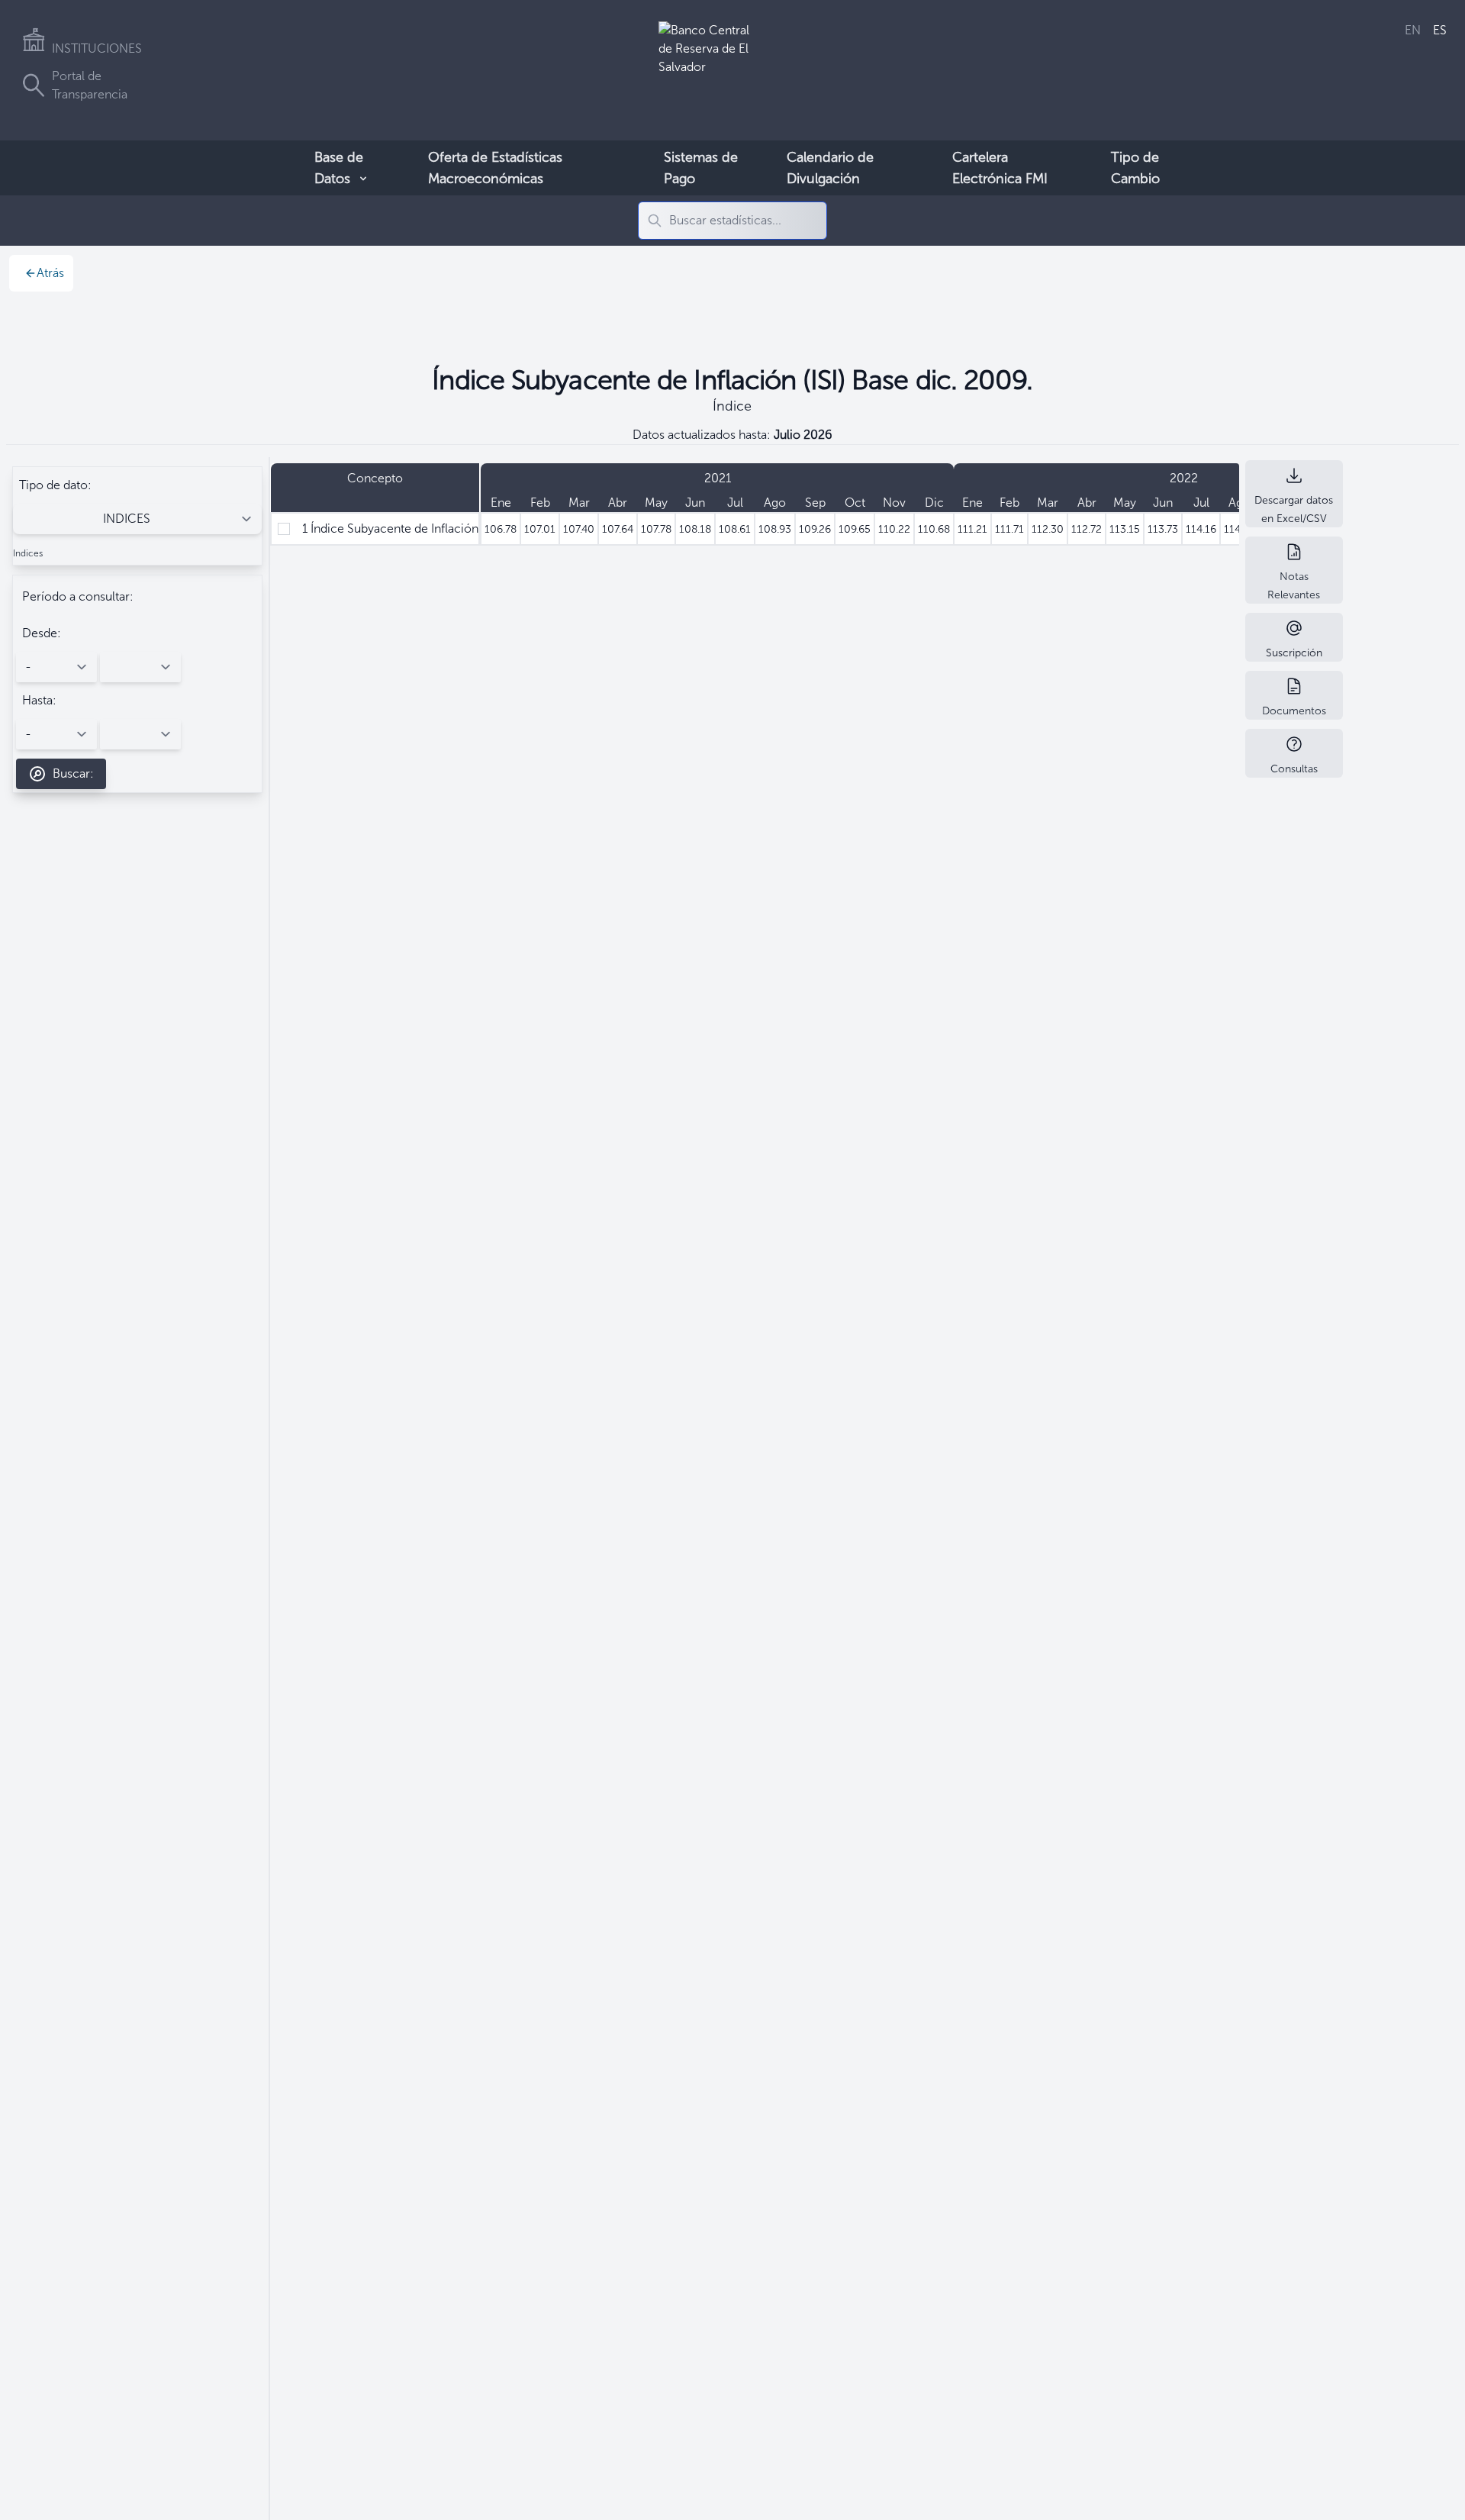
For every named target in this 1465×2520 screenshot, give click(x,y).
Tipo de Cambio (1135, 168)
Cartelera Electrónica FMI (1000, 168)
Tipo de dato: (55, 485)
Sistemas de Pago (701, 168)
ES (1440, 30)
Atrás (50, 273)
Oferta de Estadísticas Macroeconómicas (495, 168)
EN (1413, 30)
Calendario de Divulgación (830, 168)
